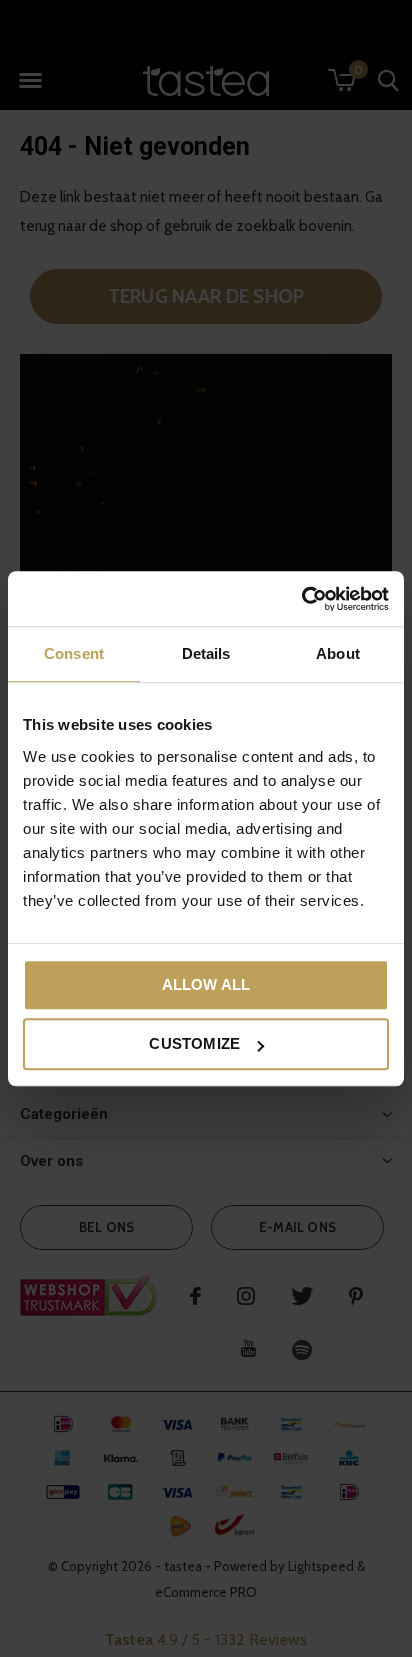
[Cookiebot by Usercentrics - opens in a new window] (301, 599)
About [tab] (338, 653)
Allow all (206, 984)
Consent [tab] (74, 653)
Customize (194, 1043)
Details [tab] (206, 653)
